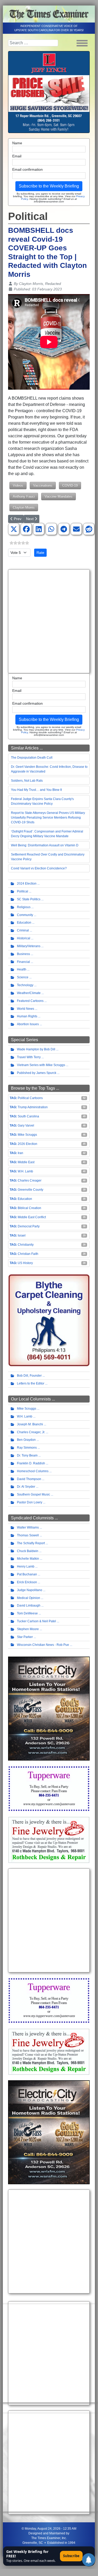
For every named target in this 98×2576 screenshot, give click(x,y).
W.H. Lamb (25, 1171)
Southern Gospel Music (33, 1494)
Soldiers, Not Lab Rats (27, 781)
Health (22, 969)
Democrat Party (29, 1226)
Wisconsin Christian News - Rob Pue (43, 1645)
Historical (24, 938)
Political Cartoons (30, 1098)
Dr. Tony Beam (27, 1455)
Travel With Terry (29, 1057)
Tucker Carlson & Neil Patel (36, 1621)
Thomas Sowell (28, 1535)
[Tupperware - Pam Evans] (49, 1788)
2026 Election (27, 1144)
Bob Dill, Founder (29, 1376)
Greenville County (30, 1190)
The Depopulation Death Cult (32, 758)
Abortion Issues (28, 1024)
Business (23, 954)
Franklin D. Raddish (31, 1463)
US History (25, 1263)
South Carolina (28, 1116)
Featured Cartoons (30, 1001)
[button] (14, 529)
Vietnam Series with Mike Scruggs (41, 1065)
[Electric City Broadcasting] (49, 1708)
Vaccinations (43, 485)
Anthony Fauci (24, 496)
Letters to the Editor (31, 1383)
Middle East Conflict (32, 1217)
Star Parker (25, 1637)
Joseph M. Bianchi (30, 1424)
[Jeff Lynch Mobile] (49, 92)
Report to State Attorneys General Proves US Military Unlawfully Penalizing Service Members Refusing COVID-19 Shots (48, 818)
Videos (18, 485)
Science (23, 977)
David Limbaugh (29, 1606)
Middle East (26, 1162)
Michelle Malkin (28, 1559)
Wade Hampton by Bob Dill (36, 1049)
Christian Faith (28, 1254)
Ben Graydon (26, 1440)
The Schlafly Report (31, 1543)
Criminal (23, 930)
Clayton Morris (24, 507)
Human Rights (27, 1016)
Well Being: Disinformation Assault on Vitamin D (45, 845)
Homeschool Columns (33, 1471)
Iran (20, 1153)
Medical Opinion (29, 1598)
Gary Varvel (26, 1126)
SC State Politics (29, 899)
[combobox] (33, 43)
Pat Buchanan (27, 1574)
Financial (23, 962)
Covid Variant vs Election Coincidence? (39, 868)
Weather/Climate (29, 993)
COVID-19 (70, 485)
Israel (22, 1235)
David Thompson (29, 1479)
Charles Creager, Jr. (31, 1432)
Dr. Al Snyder (26, 1487)
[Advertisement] (49, 621)
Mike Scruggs (27, 1135)
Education (24, 923)
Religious (24, 907)
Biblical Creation (29, 1208)
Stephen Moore (28, 1629)
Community (25, 915)
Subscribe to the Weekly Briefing (49, 186)
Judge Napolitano (30, 1590)
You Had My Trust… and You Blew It (36, 790)
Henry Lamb (26, 1566)
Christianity (26, 1245)
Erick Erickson (27, 1582)
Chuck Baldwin (28, 1551)
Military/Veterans (29, 946)
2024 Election (27, 884)
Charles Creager (30, 1181)
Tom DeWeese (27, 1613)
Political (23, 891)
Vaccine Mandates (59, 496)
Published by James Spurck (37, 1073)
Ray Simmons (27, 1448)
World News (26, 1009)
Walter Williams (28, 1527)
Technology (25, 985)
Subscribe (71, 2556)
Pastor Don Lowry (30, 1502)
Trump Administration (33, 1107)
